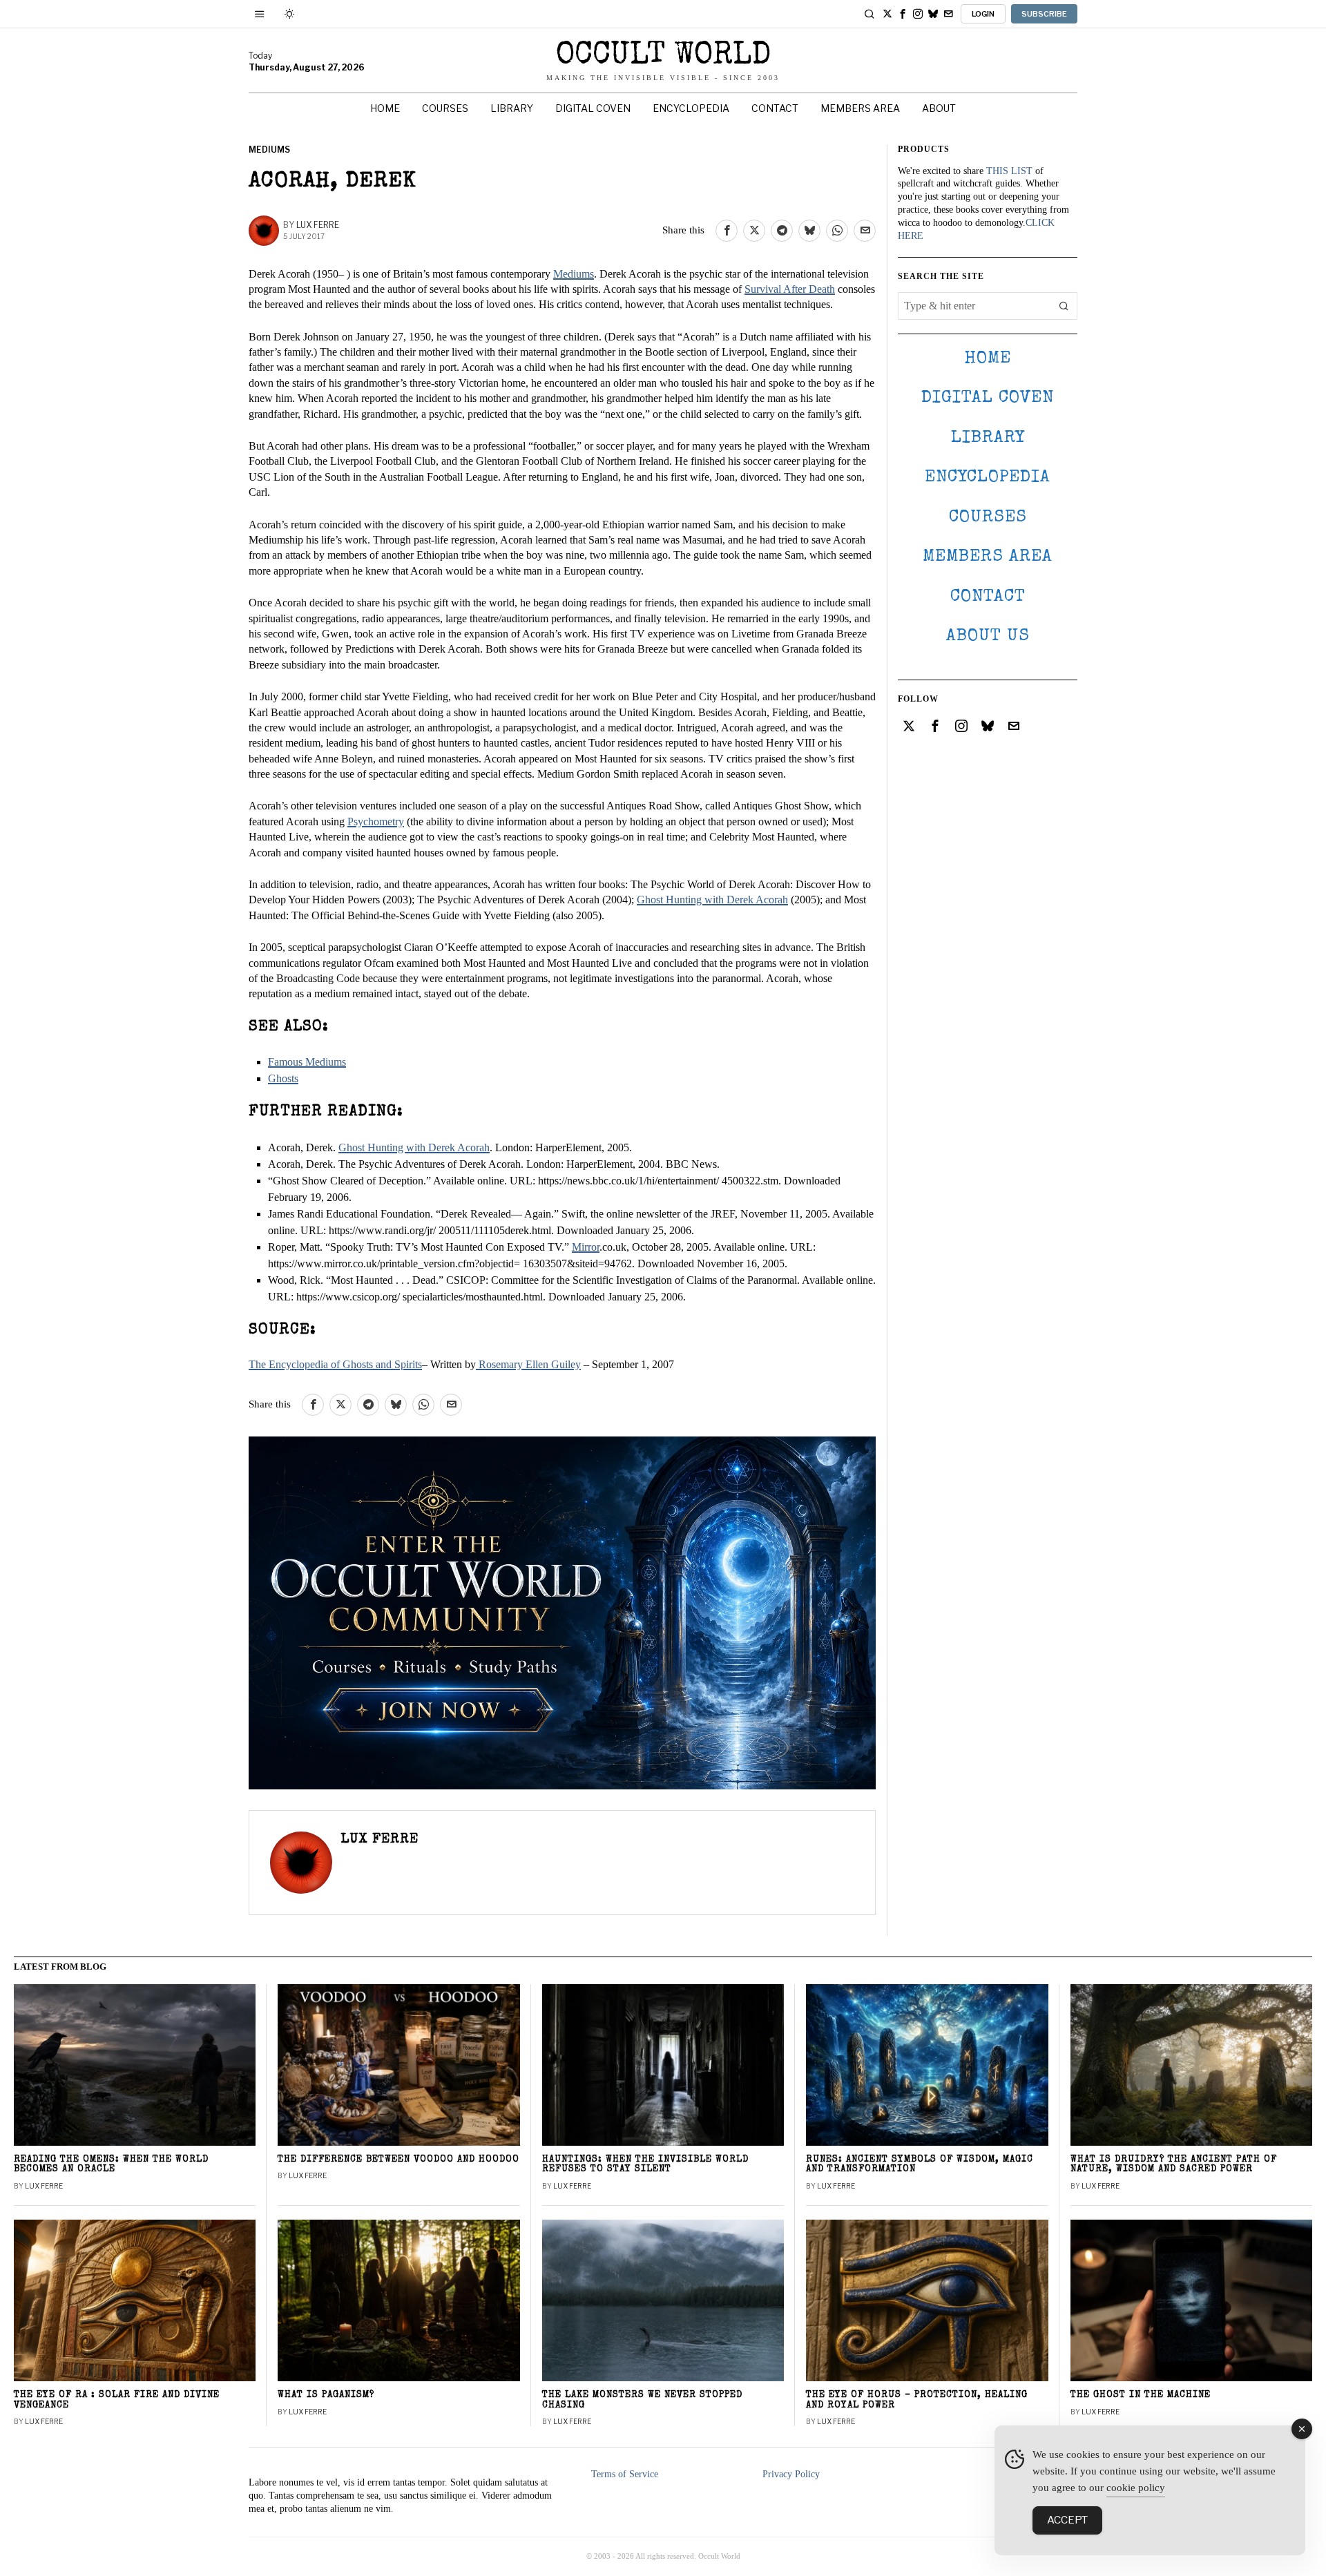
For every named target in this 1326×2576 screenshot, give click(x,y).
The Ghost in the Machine (1141, 2395)
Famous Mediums (307, 1062)
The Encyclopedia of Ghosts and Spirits (335, 1364)
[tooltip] (887, 14)
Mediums (269, 150)
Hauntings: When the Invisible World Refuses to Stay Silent (645, 2165)
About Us (988, 636)
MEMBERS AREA (988, 557)
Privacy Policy (791, 2474)
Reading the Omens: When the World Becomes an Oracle (111, 2165)
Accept (1067, 2520)
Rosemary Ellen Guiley (528, 1364)
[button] (1064, 306)
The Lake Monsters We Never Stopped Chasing (642, 2401)
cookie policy (1136, 2488)
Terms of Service (625, 2474)
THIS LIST (1009, 171)
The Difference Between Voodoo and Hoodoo (398, 2160)
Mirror (586, 1247)
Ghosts (283, 1078)
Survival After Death (790, 289)
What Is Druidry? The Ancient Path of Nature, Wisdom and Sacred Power (1174, 2165)
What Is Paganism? (326, 2395)
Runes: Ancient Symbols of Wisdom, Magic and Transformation (920, 2165)
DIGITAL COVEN (988, 398)
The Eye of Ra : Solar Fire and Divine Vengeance (117, 2401)
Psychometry (376, 821)
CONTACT (988, 597)
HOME (988, 359)
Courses (988, 518)
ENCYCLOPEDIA (988, 478)
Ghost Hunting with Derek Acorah (712, 900)
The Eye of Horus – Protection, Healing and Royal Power (917, 2401)
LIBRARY (988, 438)
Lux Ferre (318, 225)
